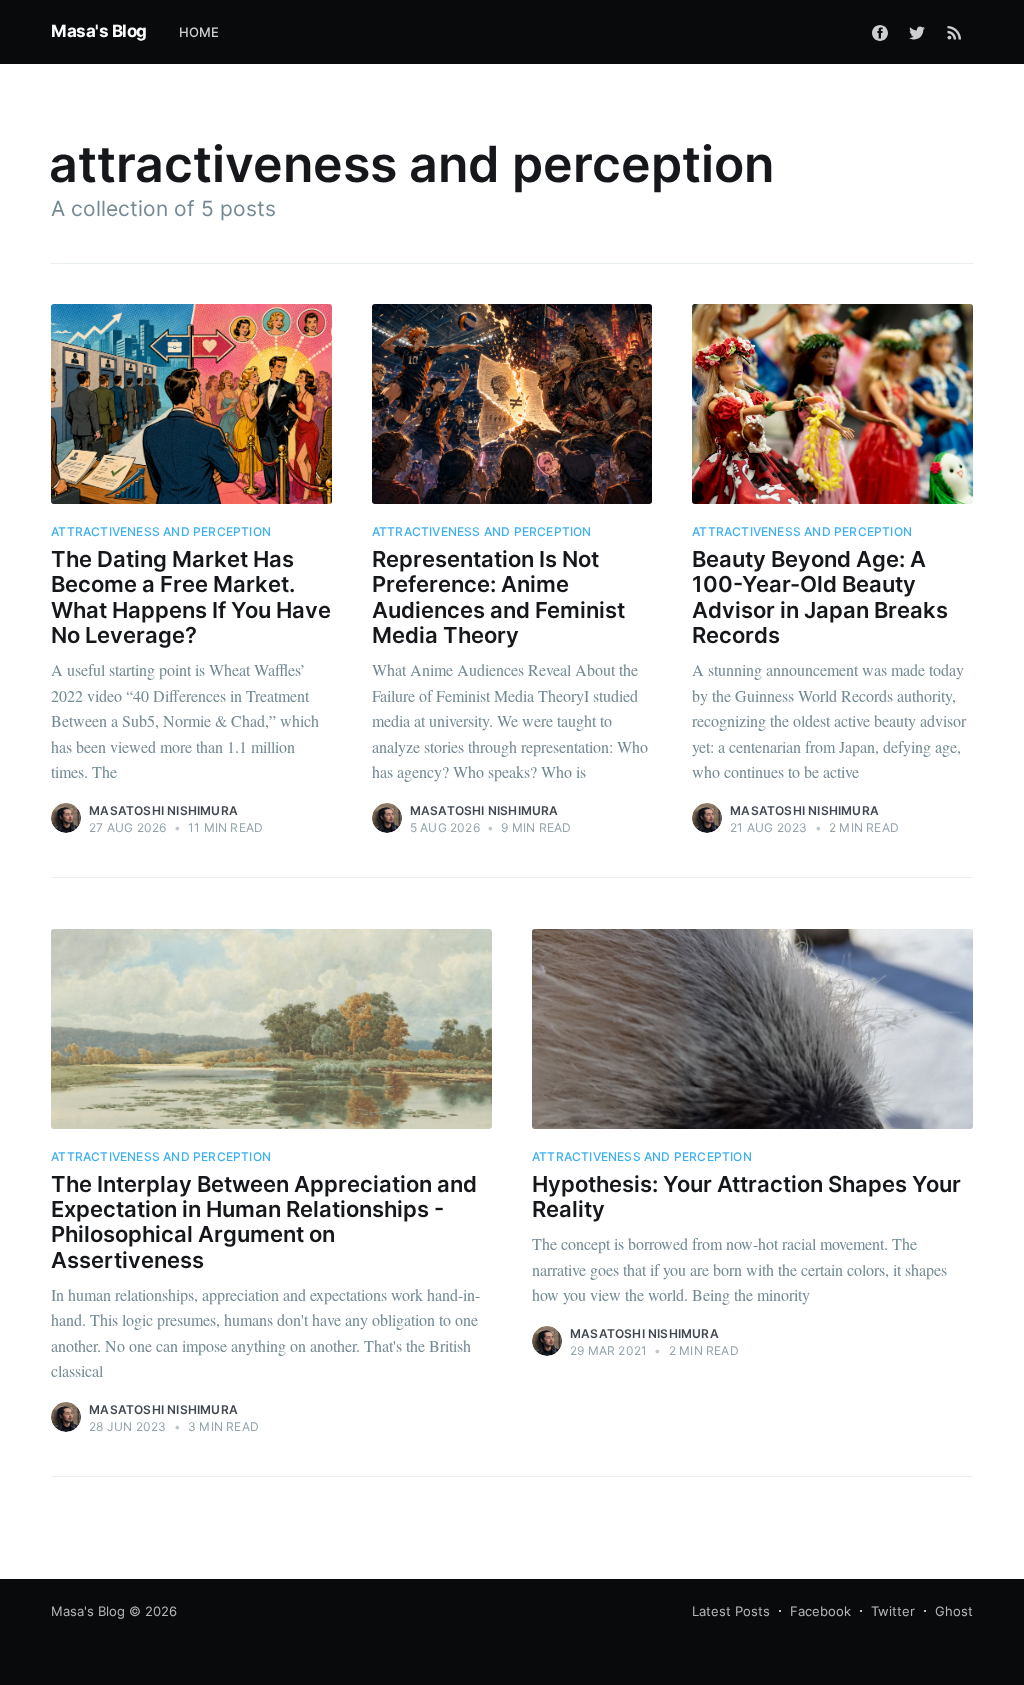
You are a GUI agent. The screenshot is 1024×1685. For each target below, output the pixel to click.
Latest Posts (731, 1611)
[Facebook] (880, 32)
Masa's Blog (99, 31)
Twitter (893, 1611)
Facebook (820, 1611)
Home (199, 32)
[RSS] (954, 32)
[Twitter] (917, 32)
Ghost (954, 1611)
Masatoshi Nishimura (163, 810)
